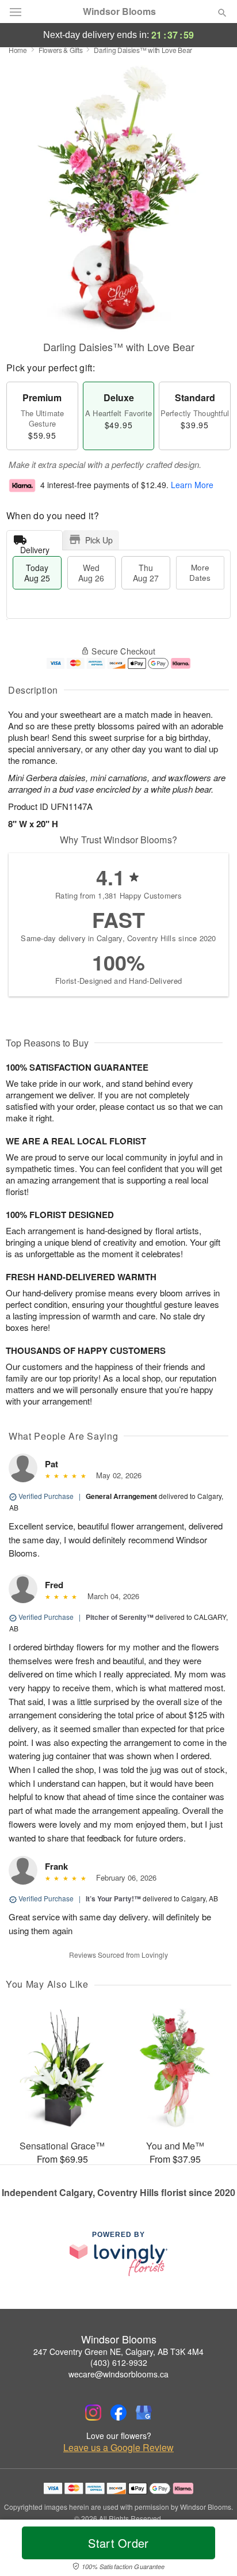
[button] (213, 2550)
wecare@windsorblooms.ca (118, 2374)
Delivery (35, 547)
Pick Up (99, 540)
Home (18, 50)
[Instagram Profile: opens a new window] (93, 2413)
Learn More (192, 485)
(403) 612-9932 (119, 2362)
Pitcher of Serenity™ (120, 1617)
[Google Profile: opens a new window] (144, 2413)
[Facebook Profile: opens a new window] (118, 2413)
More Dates (200, 572)
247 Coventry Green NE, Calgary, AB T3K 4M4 (118, 2351)
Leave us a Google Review (118, 2448)
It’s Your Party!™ (113, 1898)
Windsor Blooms (119, 12)
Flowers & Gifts (61, 50)
